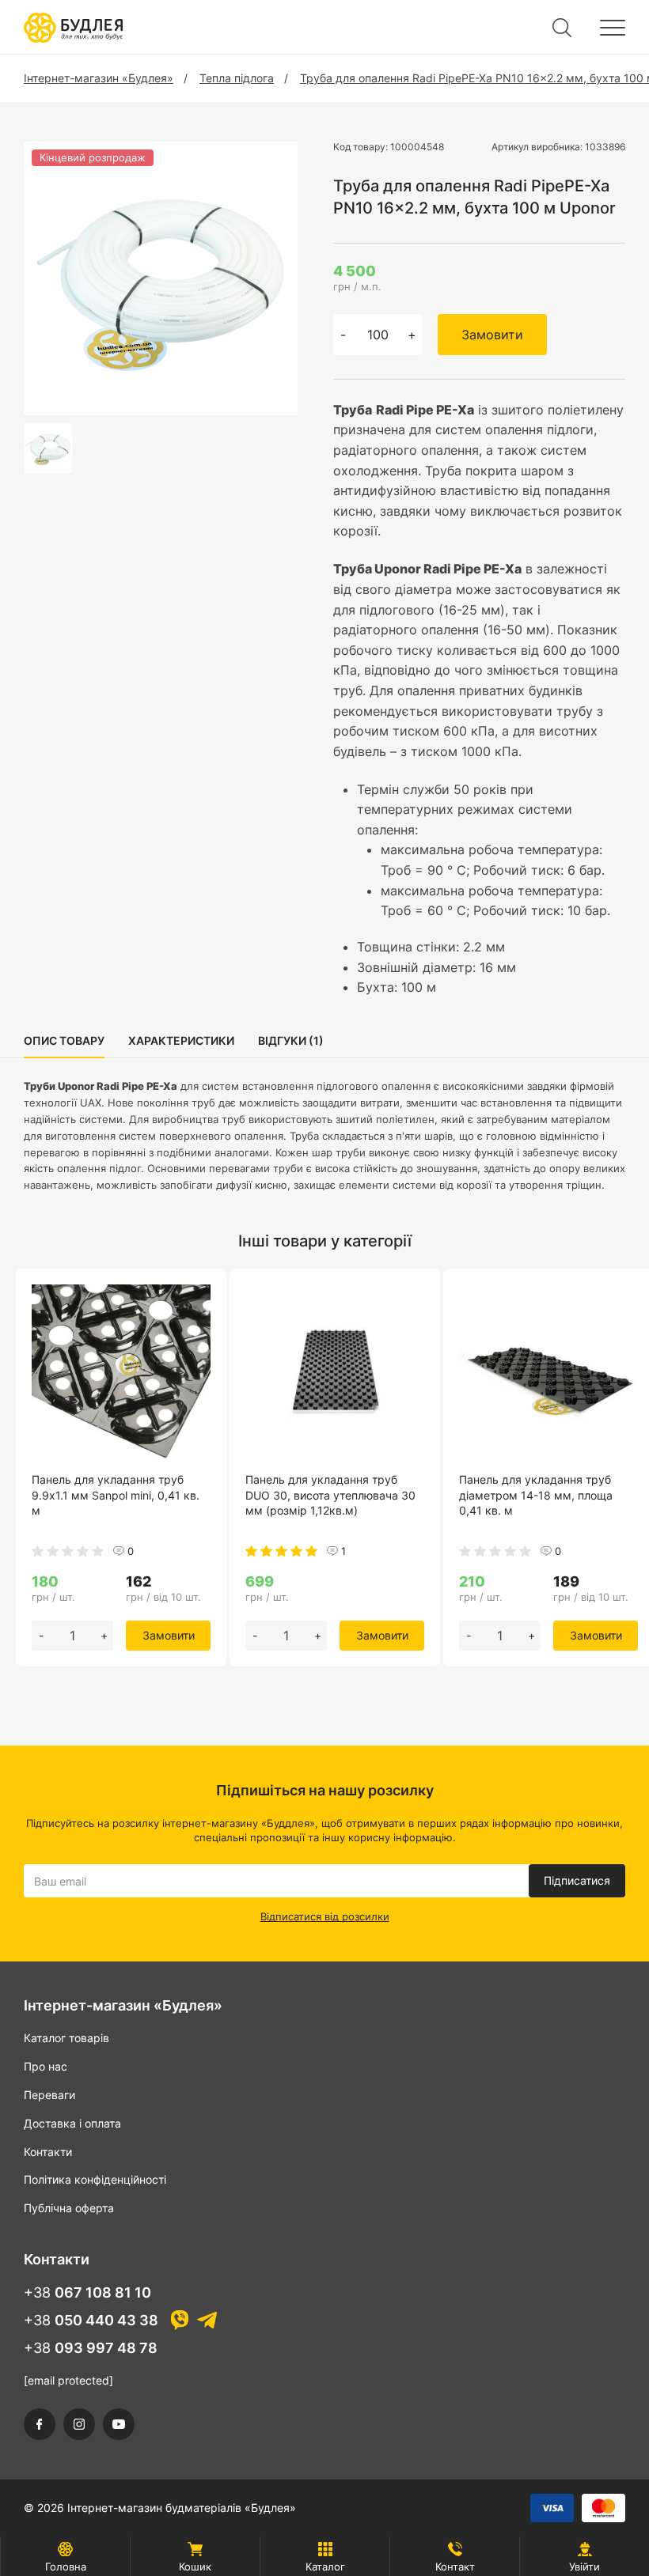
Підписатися (577, 1880)
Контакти (48, 2152)
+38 (87, 2292)
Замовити (492, 335)
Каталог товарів (66, 2038)
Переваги (49, 2095)
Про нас (46, 2066)
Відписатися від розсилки (325, 1916)
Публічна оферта (69, 2208)
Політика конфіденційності (95, 2179)
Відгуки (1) (291, 1040)
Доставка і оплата (72, 2123)
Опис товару (64, 1040)
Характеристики (181, 1040)
